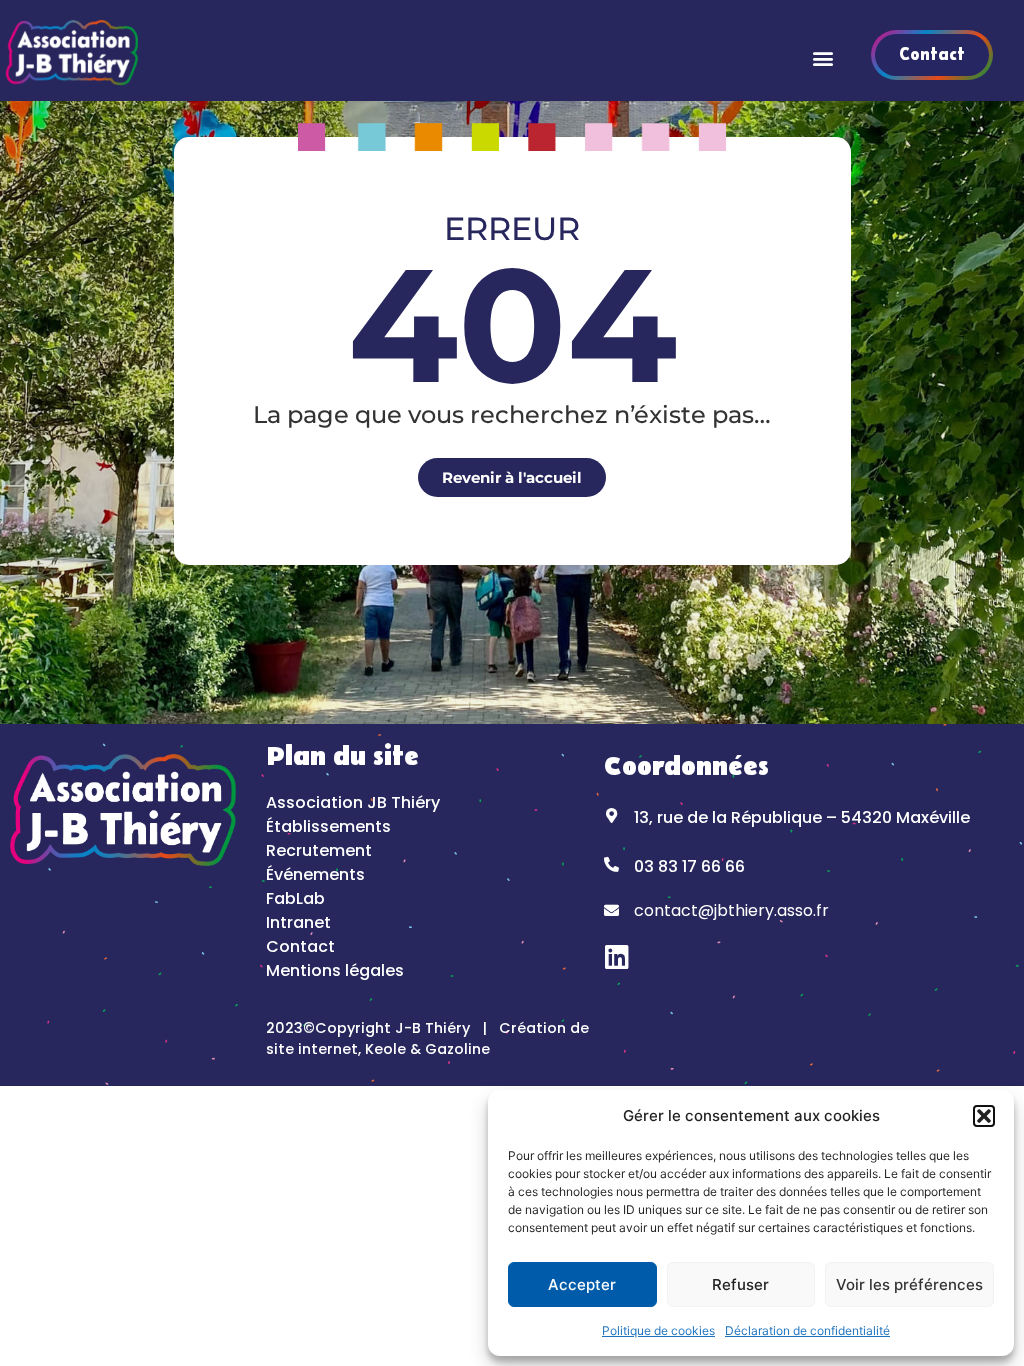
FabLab (295, 898)
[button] (984, 1116)
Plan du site (342, 757)
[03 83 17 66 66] (611, 864)
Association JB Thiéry (353, 802)
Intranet (298, 922)
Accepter (582, 1284)
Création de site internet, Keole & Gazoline (427, 1039)
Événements (315, 874)
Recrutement (319, 850)
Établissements (328, 826)
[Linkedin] (617, 956)
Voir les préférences (909, 1284)
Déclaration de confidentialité (807, 1330)
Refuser (740, 1284)
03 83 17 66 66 (689, 866)
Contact (300, 946)
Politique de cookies (658, 1330)
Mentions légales (335, 970)
